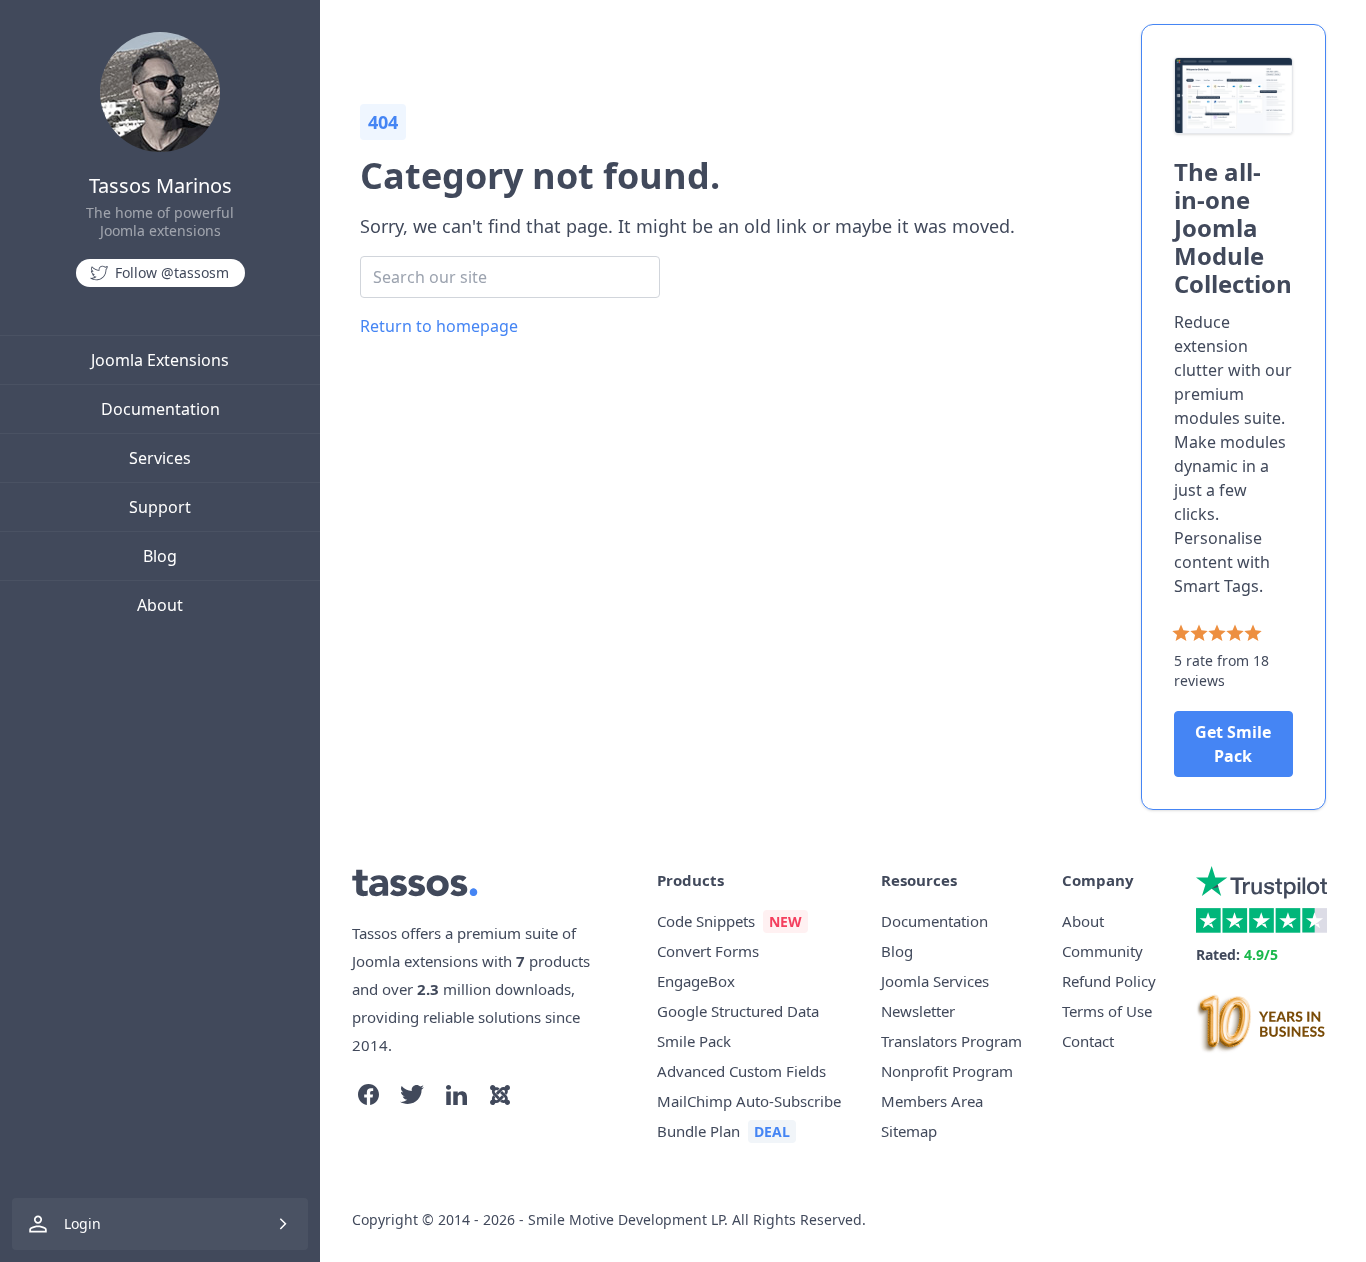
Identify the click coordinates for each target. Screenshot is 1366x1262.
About (160, 605)
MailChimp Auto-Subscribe (749, 1101)
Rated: (1237, 954)
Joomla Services (935, 981)
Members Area (932, 1101)
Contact (1088, 1041)
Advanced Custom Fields (741, 1071)
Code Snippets (706, 921)
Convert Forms (708, 951)
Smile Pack (694, 1041)
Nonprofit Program (947, 1071)
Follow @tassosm (172, 272)
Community (1102, 951)
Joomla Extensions (160, 360)
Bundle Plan (698, 1131)
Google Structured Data (738, 1011)
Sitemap (909, 1131)
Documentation (160, 409)
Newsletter (918, 1011)
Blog (160, 556)
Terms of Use (1107, 1011)
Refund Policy (1109, 981)
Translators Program (951, 1041)
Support (160, 507)
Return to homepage (439, 326)
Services (160, 458)
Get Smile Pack (1233, 744)
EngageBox (696, 981)
